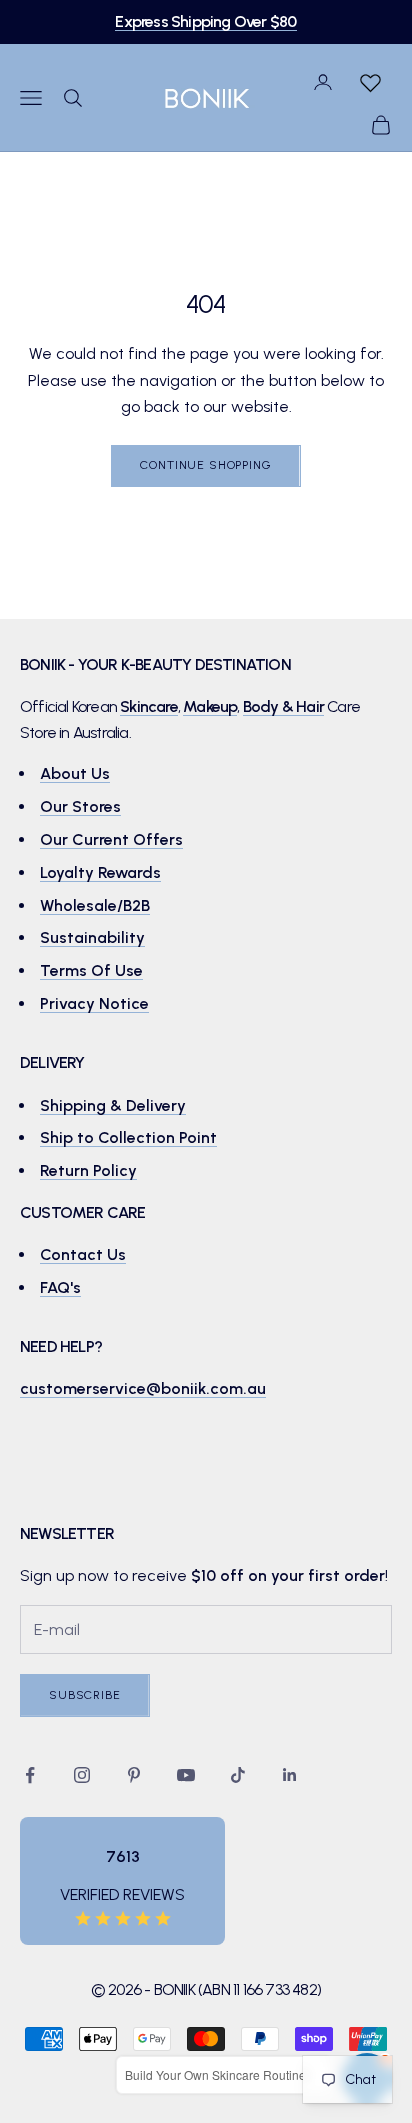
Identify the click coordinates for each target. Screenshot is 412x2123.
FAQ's (60, 1287)
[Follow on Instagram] (82, 1775)
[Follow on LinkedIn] (290, 1775)
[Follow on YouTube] (186, 1775)
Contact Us (83, 1254)
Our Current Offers (111, 839)
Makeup (210, 706)
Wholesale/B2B (95, 905)
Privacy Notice (94, 1003)
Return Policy (88, 1170)
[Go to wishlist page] (370, 82)
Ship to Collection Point (128, 1137)
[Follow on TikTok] (238, 1775)
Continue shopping (205, 465)
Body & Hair (283, 706)
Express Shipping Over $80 (205, 21)
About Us (75, 773)
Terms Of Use (91, 970)
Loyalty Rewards (100, 872)
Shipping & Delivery (113, 1105)
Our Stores (80, 806)
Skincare (149, 706)
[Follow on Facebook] (30, 1775)
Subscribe (85, 1695)
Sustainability (92, 937)
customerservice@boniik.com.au (143, 1388)
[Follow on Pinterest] (134, 1775)
